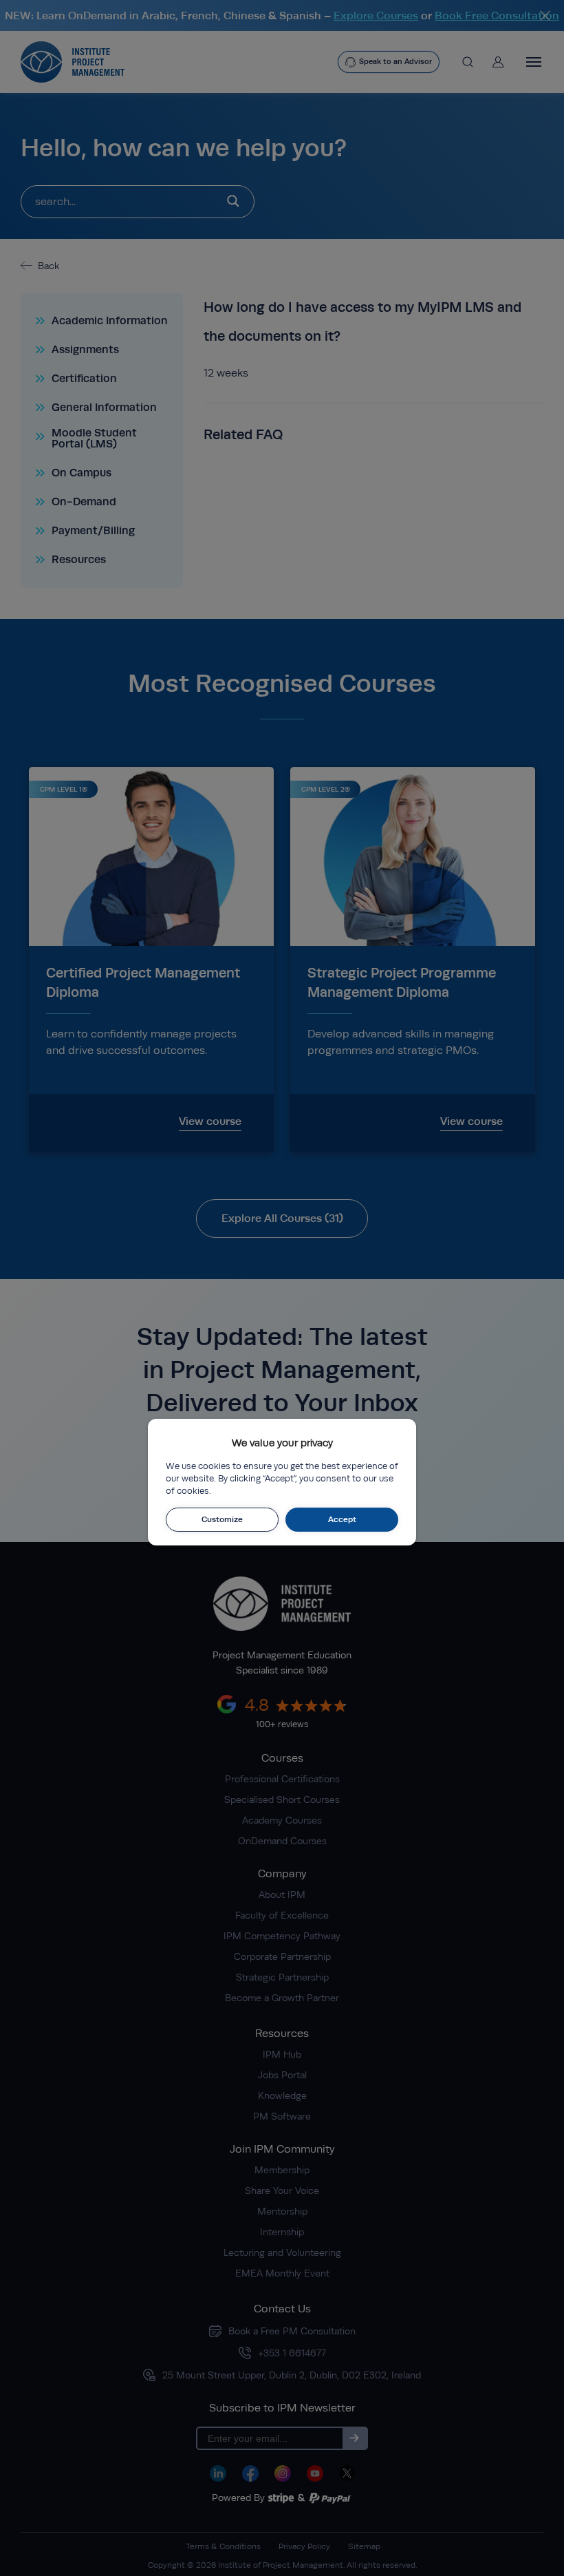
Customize (222, 1519)
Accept (342, 1519)
